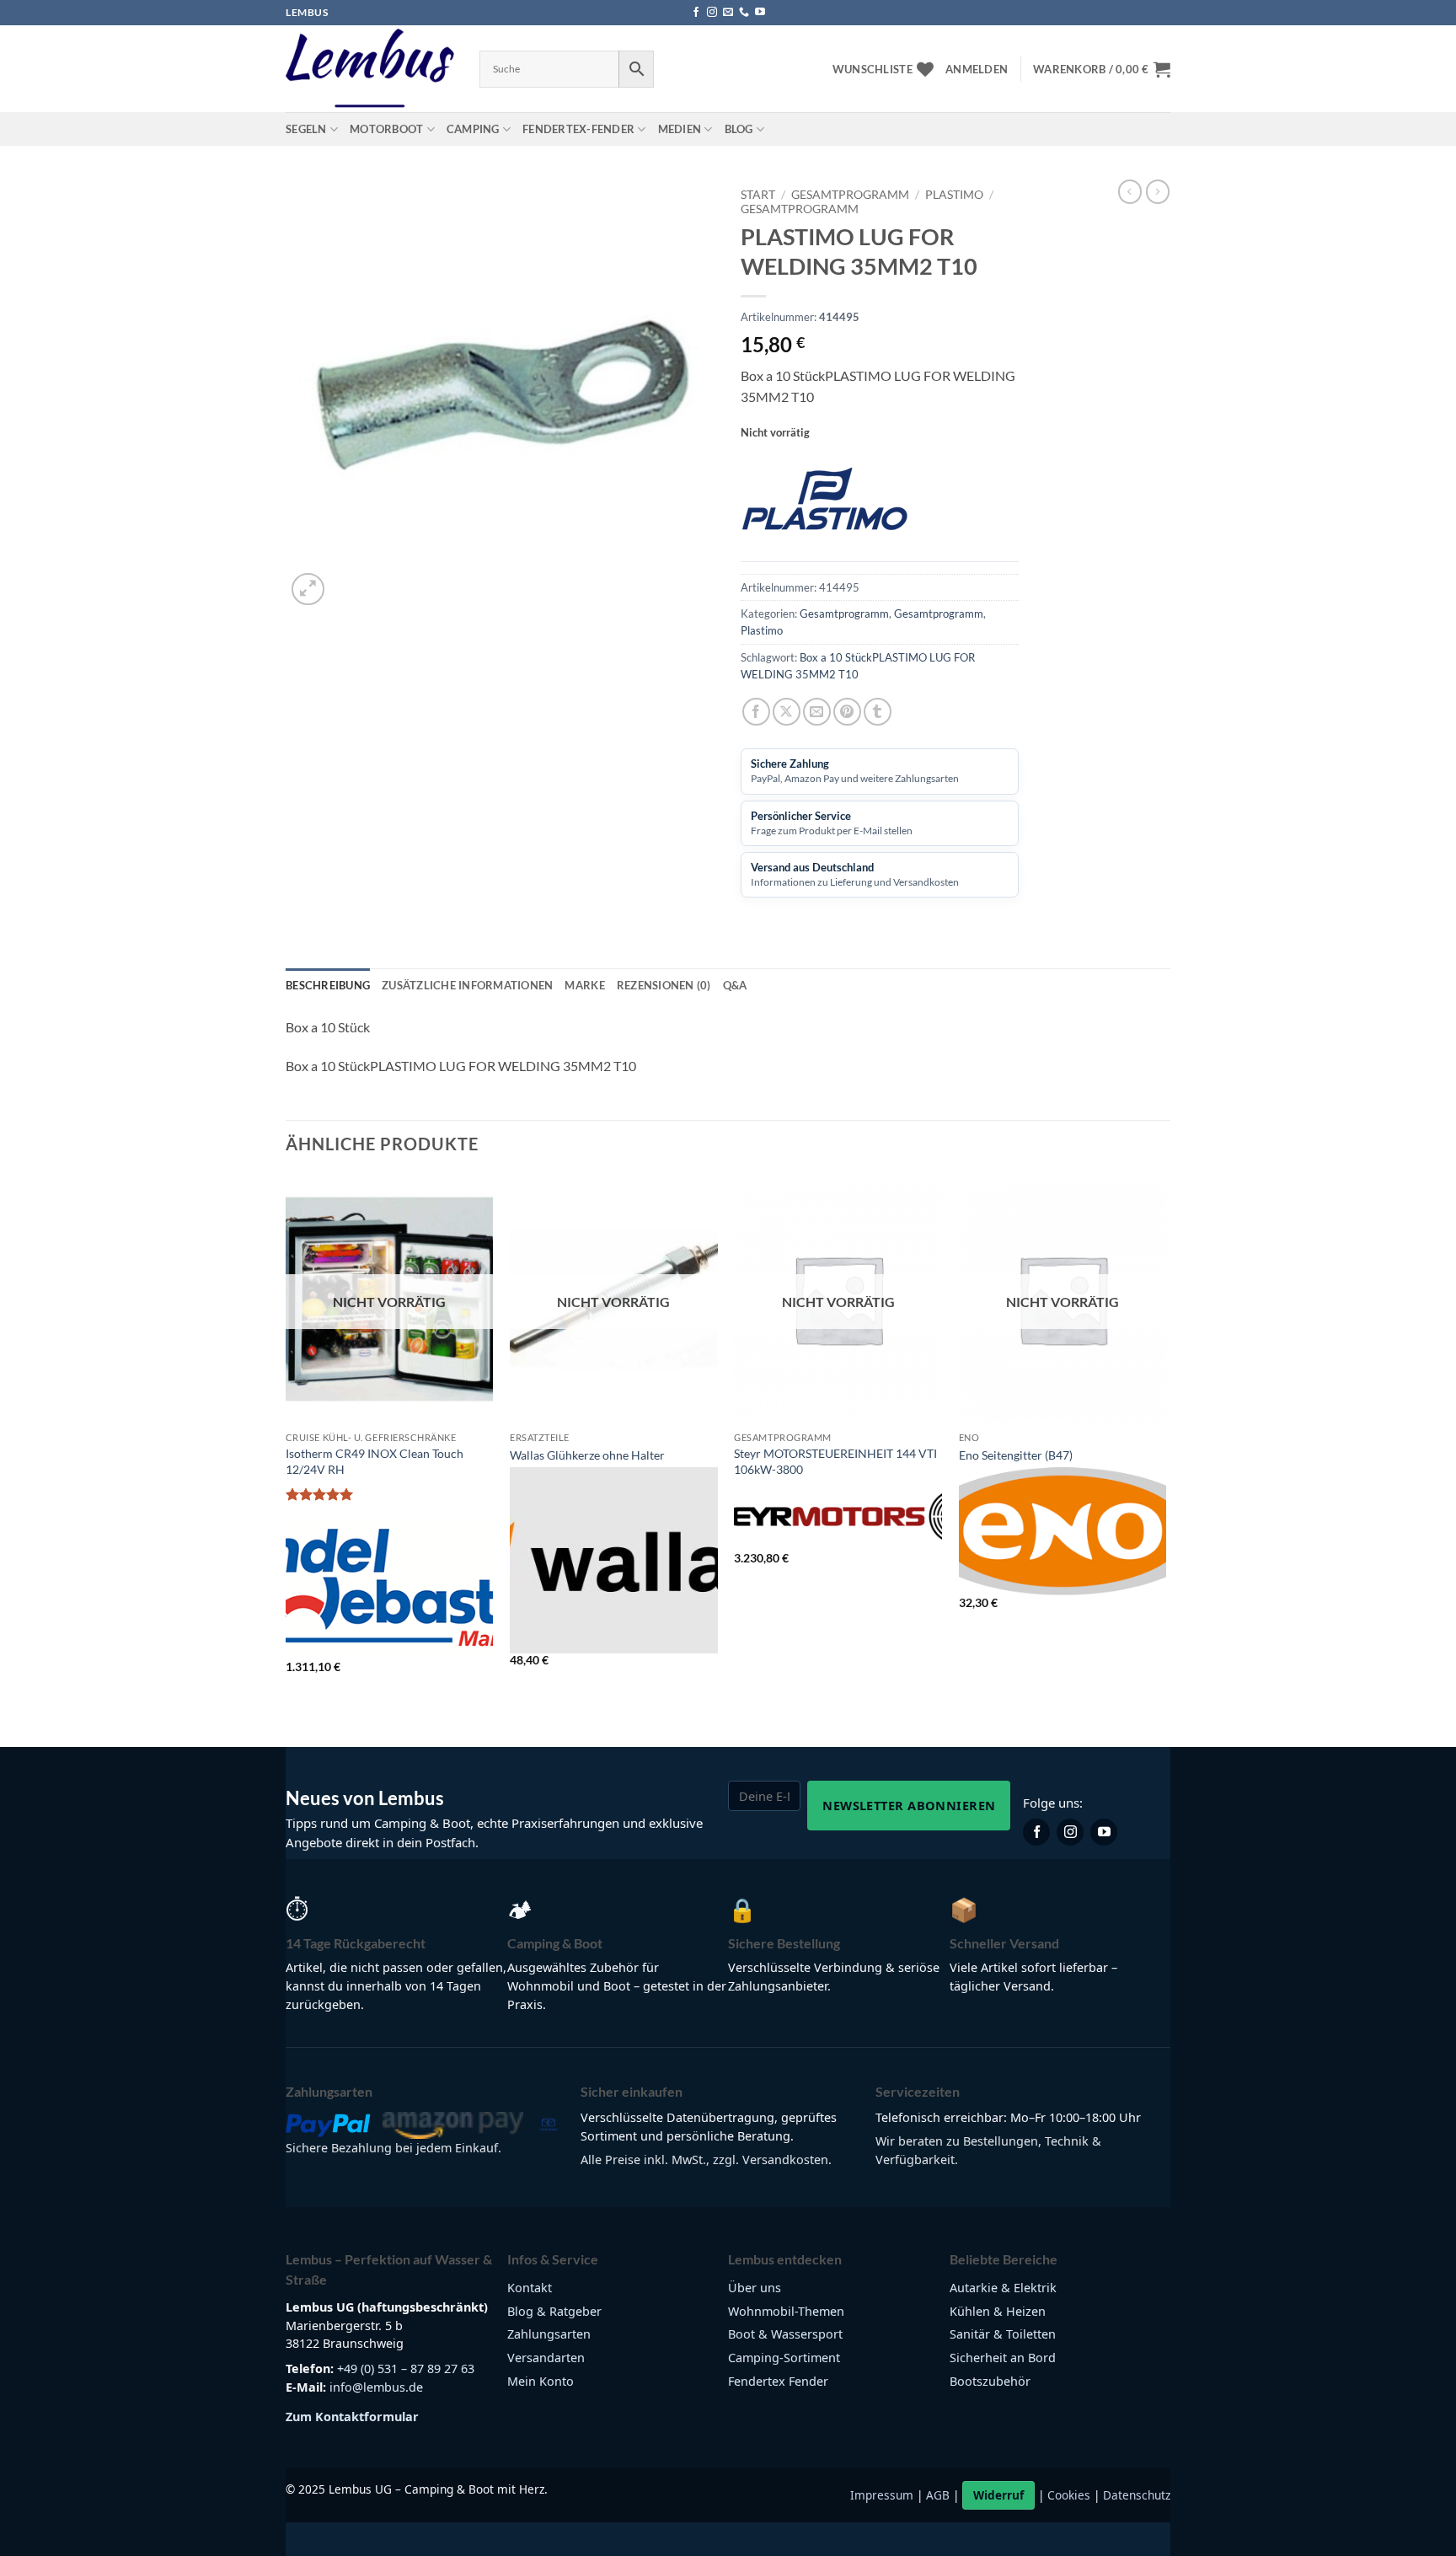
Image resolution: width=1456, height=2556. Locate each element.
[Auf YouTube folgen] (760, 13)
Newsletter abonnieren (909, 1805)
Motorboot (386, 129)
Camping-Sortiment (784, 2358)
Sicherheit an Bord (1003, 2358)
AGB (938, 2495)
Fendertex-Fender (578, 129)
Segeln (306, 129)
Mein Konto (541, 2381)
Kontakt (530, 2288)
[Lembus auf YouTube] (1104, 1832)
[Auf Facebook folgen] (696, 13)
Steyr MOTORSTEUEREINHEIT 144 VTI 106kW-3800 (835, 1461)
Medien (680, 129)
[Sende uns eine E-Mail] (728, 13)
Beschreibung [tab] (328, 985)
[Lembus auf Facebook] (1036, 1832)
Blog (739, 129)
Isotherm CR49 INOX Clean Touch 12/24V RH (375, 1461)
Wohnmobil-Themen (786, 2311)
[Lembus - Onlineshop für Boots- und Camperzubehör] (370, 69)
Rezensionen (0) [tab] (664, 985)
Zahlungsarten (549, 2334)
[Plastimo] (825, 506)
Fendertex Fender (778, 2381)
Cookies (1069, 2495)
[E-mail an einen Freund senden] (817, 712)
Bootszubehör (990, 2381)
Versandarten (546, 2358)
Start (758, 195)
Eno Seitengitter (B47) (1016, 1455)
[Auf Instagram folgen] (712, 13)
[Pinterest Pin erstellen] (847, 712)
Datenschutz (1137, 2495)
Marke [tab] (584, 985)
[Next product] (1130, 191)
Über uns (755, 2288)
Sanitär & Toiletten (1003, 2334)
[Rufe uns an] (744, 13)
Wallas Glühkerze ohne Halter (587, 1455)
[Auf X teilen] (787, 712)
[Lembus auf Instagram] (1070, 1832)
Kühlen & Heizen (998, 2311)
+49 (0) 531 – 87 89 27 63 (406, 2368)
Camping (473, 129)
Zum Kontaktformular (352, 2417)
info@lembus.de (376, 2387)
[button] (977, 69)
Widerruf (998, 2495)
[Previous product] (1158, 191)
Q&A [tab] (735, 985)
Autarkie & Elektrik (1003, 2288)
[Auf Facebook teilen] (756, 712)
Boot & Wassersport (785, 2334)
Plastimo (954, 195)
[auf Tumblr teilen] (878, 712)
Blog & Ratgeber (554, 2311)
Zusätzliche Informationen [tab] (467, 985)
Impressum (882, 2495)
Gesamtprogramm (850, 195)
